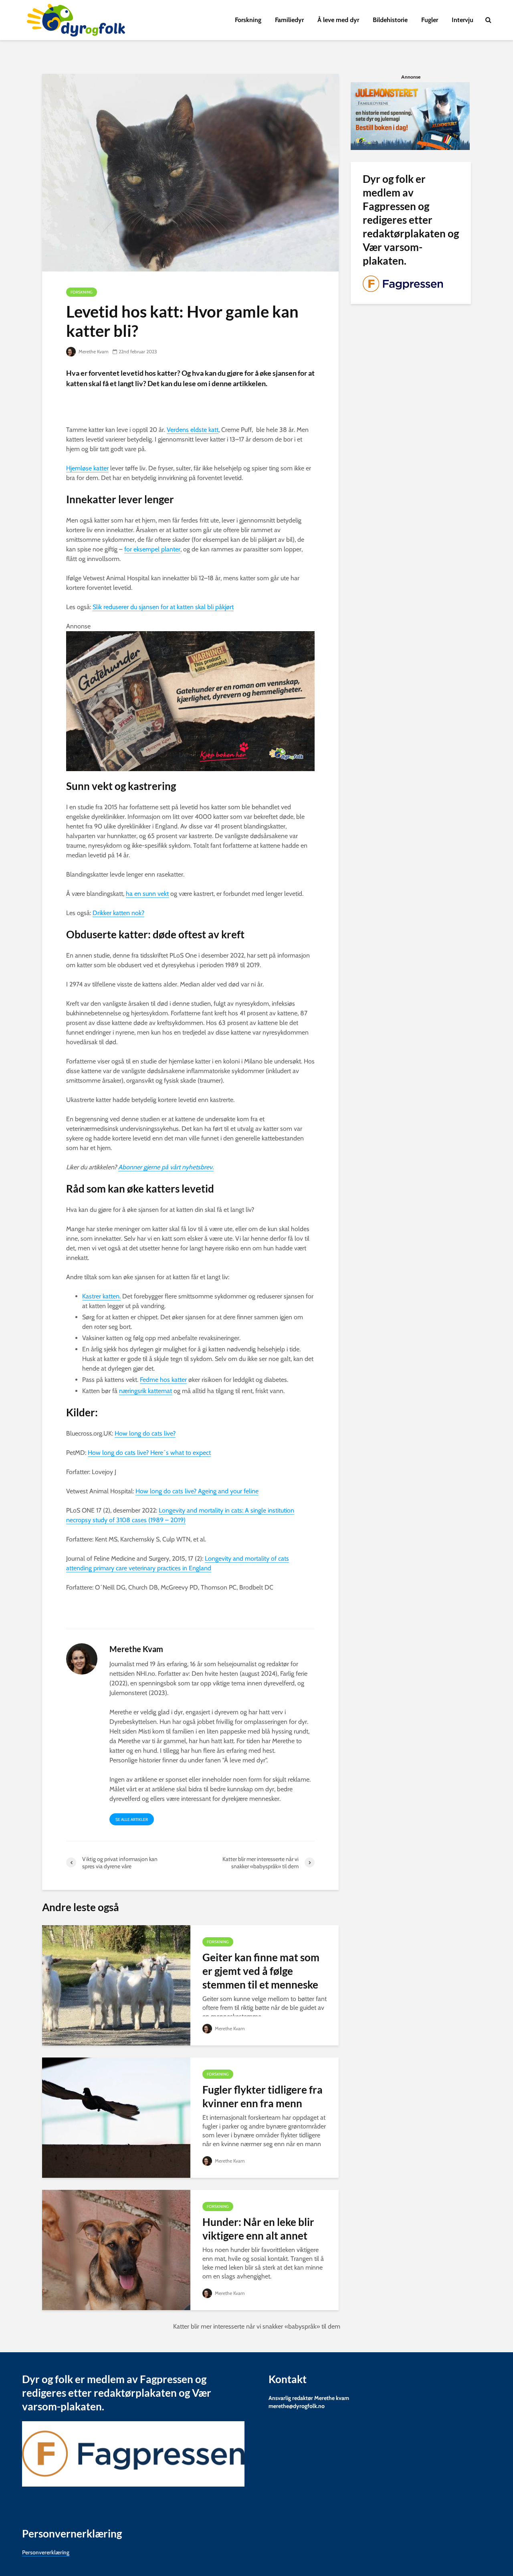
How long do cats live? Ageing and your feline (197, 1491)
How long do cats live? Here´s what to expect (149, 1453)
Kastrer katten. (101, 1296)
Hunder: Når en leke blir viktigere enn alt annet (258, 2229)
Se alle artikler (132, 1820)
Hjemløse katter (87, 468)
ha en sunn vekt (147, 894)
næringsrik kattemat (145, 1391)
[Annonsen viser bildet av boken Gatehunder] (190, 700)
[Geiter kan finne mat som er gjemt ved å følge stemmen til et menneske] (116, 1985)
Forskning (248, 20)
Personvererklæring (46, 2552)
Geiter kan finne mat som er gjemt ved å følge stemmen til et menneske (261, 1971)
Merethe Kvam (93, 351)
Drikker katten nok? (118, 913)
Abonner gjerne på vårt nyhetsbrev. (166, 1167)
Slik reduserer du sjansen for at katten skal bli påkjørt (163, 607)
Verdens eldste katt (193, 430)
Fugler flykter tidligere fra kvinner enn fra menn (263, 2096)
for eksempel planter (152, 549)
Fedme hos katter (163, 1380)
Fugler (430, 20)
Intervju (463, 20)
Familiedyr (289, 20)
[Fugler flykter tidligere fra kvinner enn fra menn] (116, 2117)
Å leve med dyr (338, 20)
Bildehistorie (390, 20)
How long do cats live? (145, 1433)
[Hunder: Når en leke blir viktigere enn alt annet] (116, 2249)
